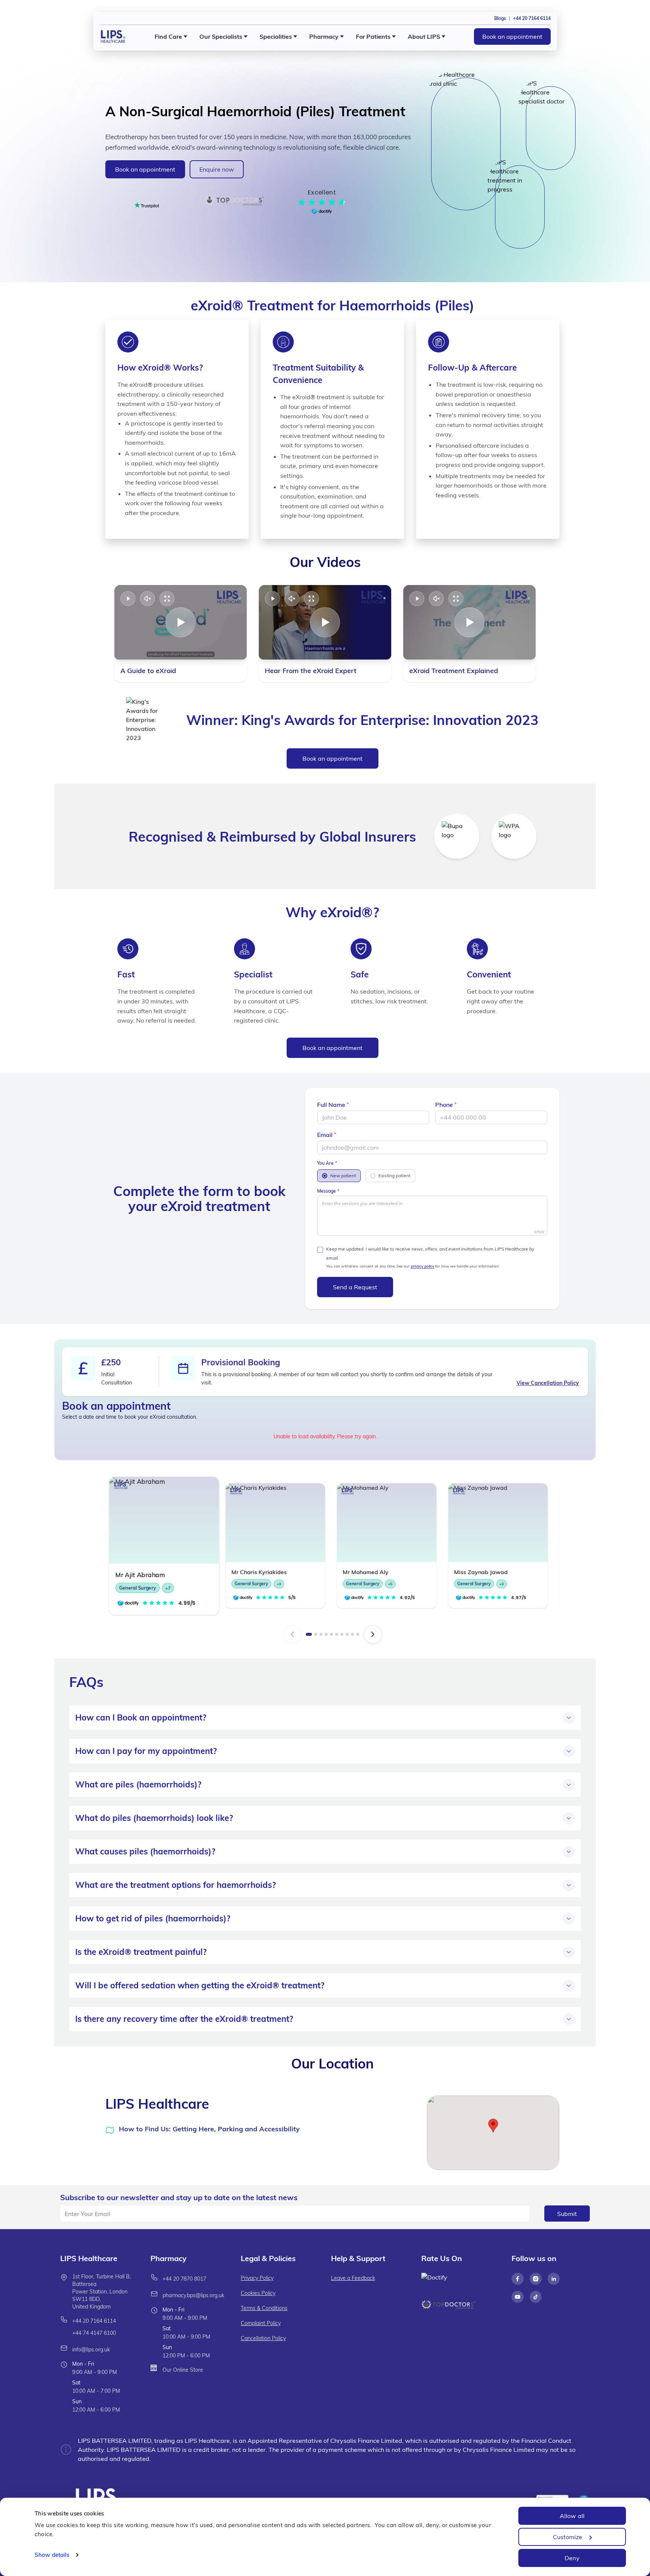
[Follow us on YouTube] (518, 2297)
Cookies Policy (258, 2293)
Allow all (572, 2516)
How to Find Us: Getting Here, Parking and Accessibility (209, 2129)
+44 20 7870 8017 (184, 2279)
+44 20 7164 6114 (94, 2321)
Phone (444, 1105)
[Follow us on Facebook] (518, 2279)
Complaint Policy (261, 2323)
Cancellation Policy (263, 2338)
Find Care (168, 36)
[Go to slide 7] (342, 1634)
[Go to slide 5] (331, 1634)
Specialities (276, 36)
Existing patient (394, 1176)
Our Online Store (183, 2370)
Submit (567, 2214)
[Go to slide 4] (326, 1634)
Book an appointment (512, 36)
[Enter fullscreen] (167, 599)
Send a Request (355, 1287)
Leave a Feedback (353, 2278)
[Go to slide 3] (321, 1634)
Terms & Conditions (264, 2308)
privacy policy (422, 1266)
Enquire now (217, 169)
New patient (343, 1176)
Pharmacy (324, 36)
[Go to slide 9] (352, 1634)
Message (327, 1191)
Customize (568, 2537)
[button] (493, 2126)
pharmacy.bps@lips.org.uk (193, 2295)
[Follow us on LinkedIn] (554, 2279)
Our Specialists (221, 36)
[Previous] (292, 1634)
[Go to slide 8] (347, 1634)
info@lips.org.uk (91, 2350)
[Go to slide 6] (337, 1634)
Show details (52, 2555)
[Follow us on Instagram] (536, 2279)
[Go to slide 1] (309, 1634)
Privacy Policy (257, 2278)
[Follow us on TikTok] (536, 2297)
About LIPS (424, 36)
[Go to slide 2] (316, 1634)
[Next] (373, 1634)
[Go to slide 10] (358, 1634)
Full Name (331, 1105)
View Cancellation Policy (548, 1383)
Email (325, 1135)
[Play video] (128, 599)
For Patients (373, 36)
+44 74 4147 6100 (94, 2333)
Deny (572, 2558)
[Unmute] (147, 599)
